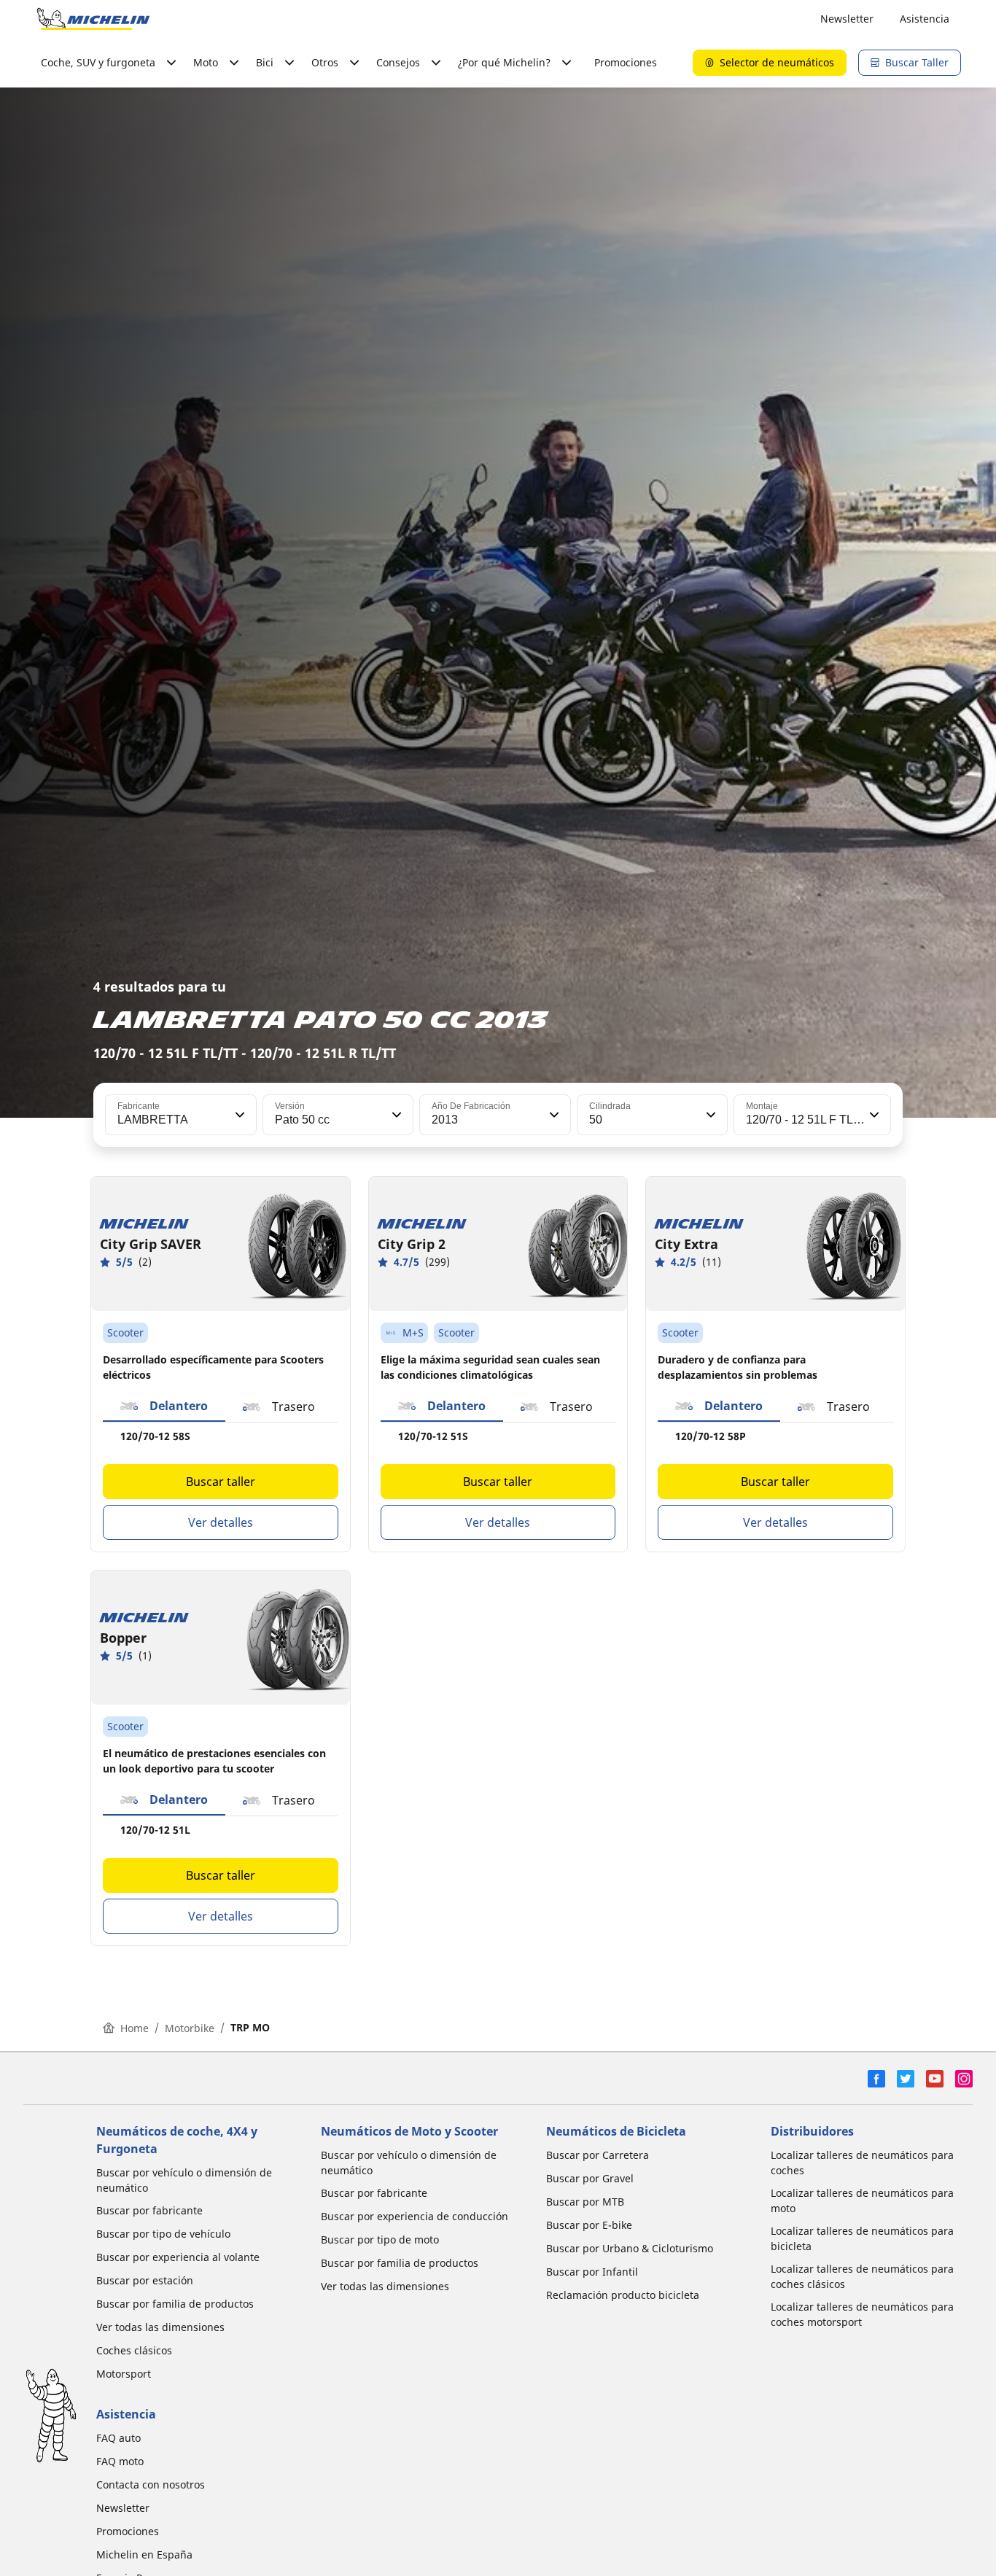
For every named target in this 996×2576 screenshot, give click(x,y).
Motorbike (190, 2028)
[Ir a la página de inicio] (93, 19)
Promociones (626, 62)
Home (135, 2028)
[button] (238, 1115)
